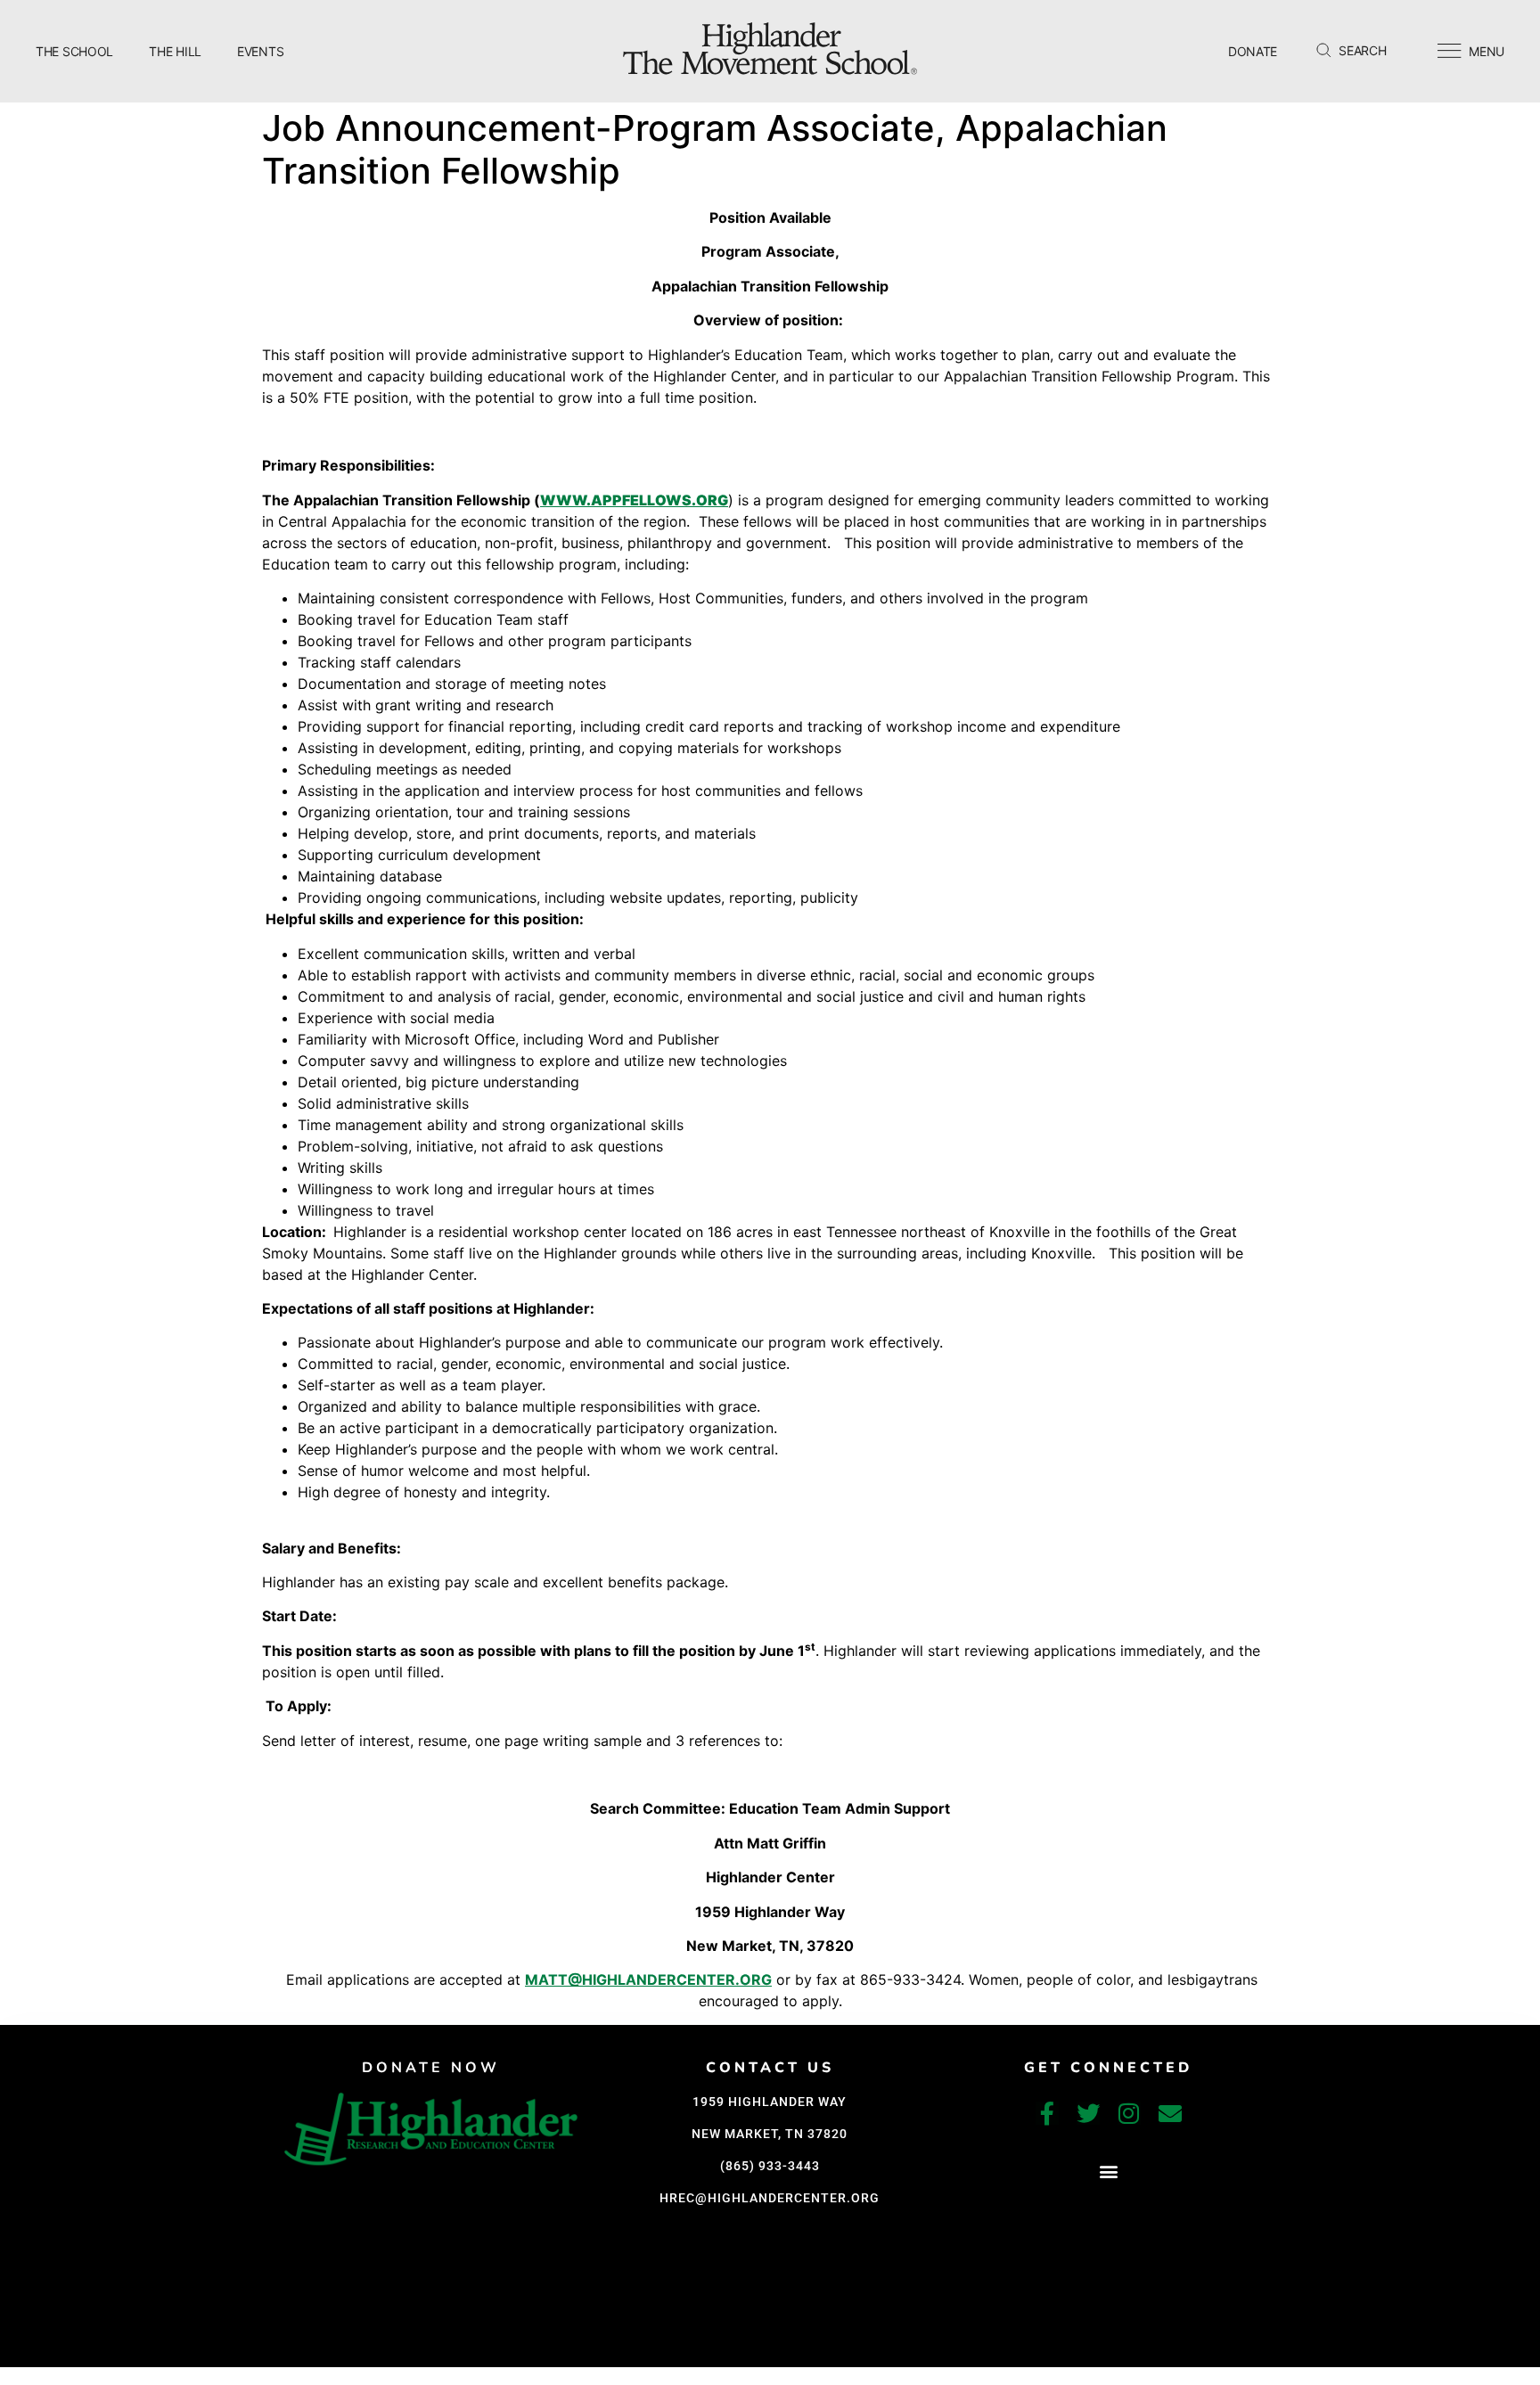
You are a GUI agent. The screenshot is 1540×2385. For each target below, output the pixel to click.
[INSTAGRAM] (1129, 2113)
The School (74, 51)
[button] (1108, 2172)
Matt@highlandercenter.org (648, 1979)
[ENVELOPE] (1170, 2113)
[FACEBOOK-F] (1047, 2113)
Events (260, 51)
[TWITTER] (1088, 2113)
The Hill (175, 51)
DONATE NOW (431, 2068)
